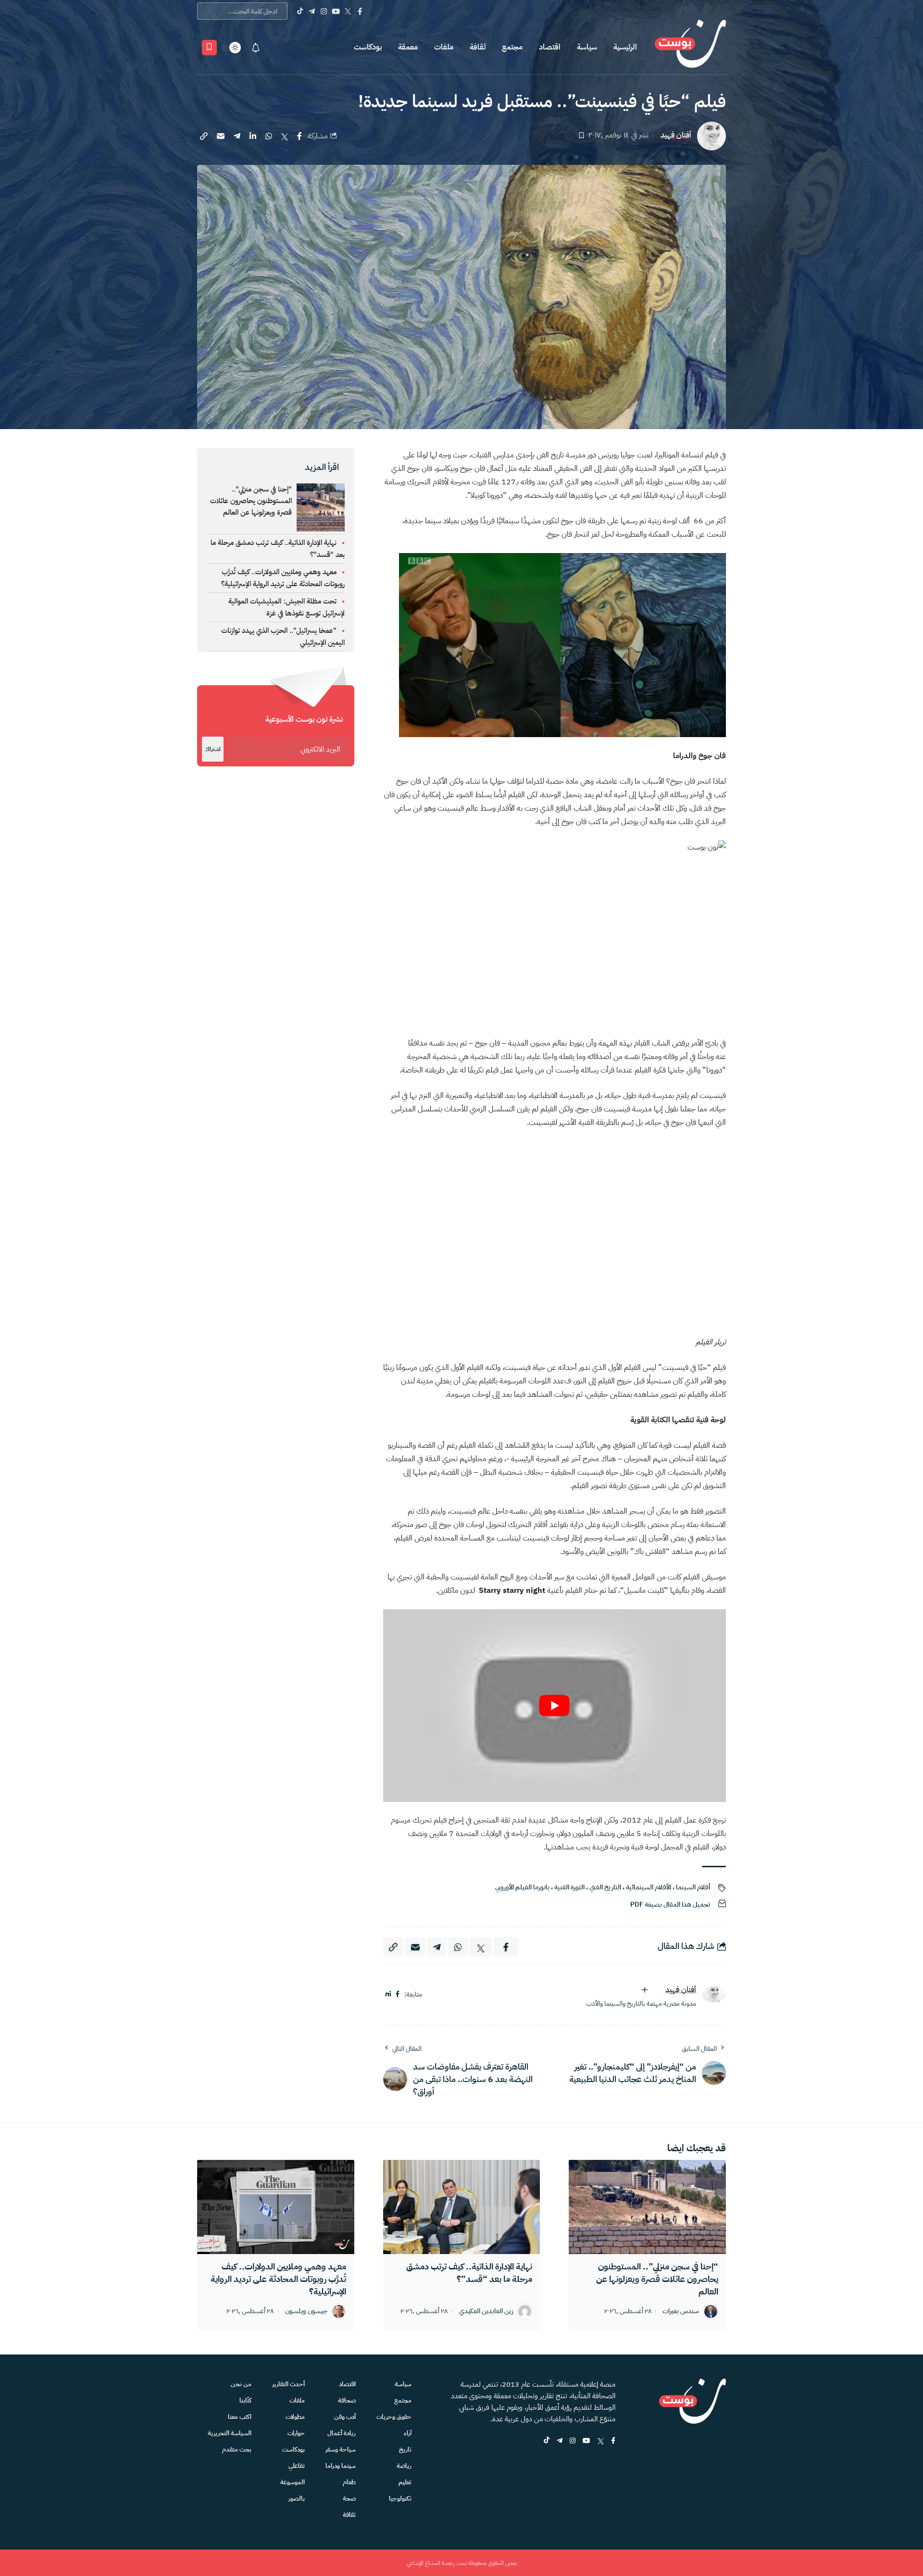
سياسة (587, 47)
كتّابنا (245, 2400)
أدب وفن (345, 2417)
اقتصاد (550, 47)
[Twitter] (348, 11)
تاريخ (405, 2449)
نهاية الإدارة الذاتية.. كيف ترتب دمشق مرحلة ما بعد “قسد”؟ (469, 2273)
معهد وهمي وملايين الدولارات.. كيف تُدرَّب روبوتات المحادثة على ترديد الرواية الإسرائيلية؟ (278, 2279)
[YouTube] (336, 11)
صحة (349, 2498)
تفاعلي (297, 2466)
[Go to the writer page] (714, 1994)
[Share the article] (299, 136)
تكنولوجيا (400, 2498)
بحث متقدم (237, 2449)
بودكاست (368, 47)
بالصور (297, 2498)
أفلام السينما (693, 1887)
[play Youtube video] (555, 1706)
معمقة (408, 47)
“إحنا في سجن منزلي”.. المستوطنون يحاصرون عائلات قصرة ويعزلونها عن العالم (657, 2279)
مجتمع (512, 47)
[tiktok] (547, 2441)
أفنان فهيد (676, 135)
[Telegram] (312, 11)
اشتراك (213, 749)
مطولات (295, 2417)
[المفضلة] (209, 48)
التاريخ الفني (605, 1887)
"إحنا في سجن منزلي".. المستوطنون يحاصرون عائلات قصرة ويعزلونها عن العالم (251, 501)
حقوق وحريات (394, 2417)
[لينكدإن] (388, 1994)
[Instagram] (324, 11)
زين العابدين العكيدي (486, 2311)
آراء (408, 2433)
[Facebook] (360, 11)
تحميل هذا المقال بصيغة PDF (670, 1904)
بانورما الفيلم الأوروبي (522, 1887)
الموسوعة (293, 2482)
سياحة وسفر (341, 2449)
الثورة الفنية (569, 1887)
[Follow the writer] (645, 1990)
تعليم (405, 2482)
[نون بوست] (690, 47)
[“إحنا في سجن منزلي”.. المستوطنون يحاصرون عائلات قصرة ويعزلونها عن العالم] (647, 2207)
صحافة (347, 2400)
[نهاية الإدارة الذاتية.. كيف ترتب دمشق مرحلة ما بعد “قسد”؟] (462, 2207)
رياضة (404, 2466)
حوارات (296, 2433)
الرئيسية (625, 47)
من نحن (241, 2384)
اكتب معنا (240, 2417)
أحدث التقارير (288, 2384)
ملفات (444, 47)
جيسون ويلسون (306, 2311)
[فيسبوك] (398, 1994)
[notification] (256, 48)
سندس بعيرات (681, 2311)
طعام (349, 2482)
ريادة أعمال (342, 2433)
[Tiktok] (300, 11)
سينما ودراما (341, 2466)
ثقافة (478, 47)
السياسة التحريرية (230, 2433)
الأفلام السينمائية (649, 1887)
